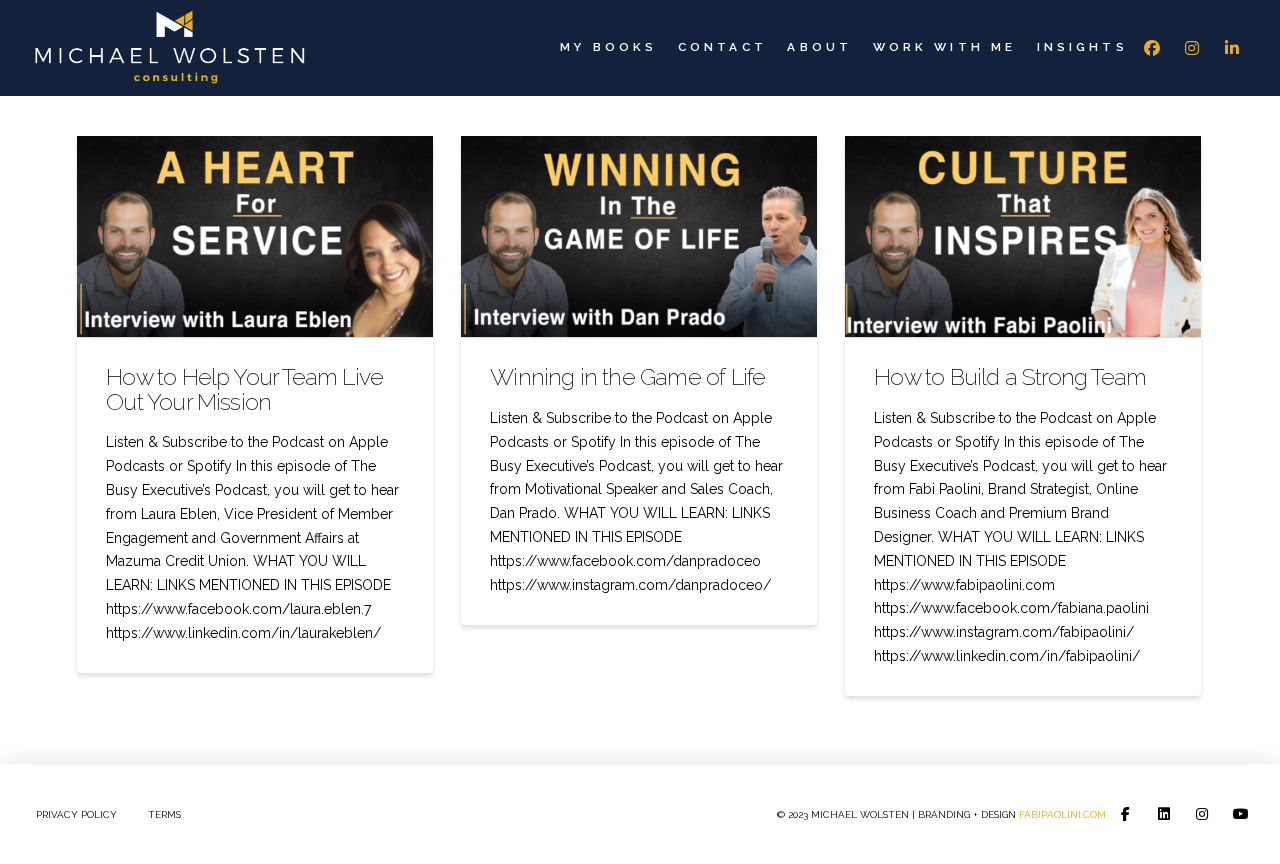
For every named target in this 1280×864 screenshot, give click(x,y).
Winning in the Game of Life (627, 376)
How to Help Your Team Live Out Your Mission (244, 388)
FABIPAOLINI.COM (1062, 814)
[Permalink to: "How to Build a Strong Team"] (1023, 236)
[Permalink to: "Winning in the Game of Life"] (639, 236)
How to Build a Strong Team (1010, 376)
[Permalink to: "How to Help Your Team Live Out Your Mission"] (255, 236)
